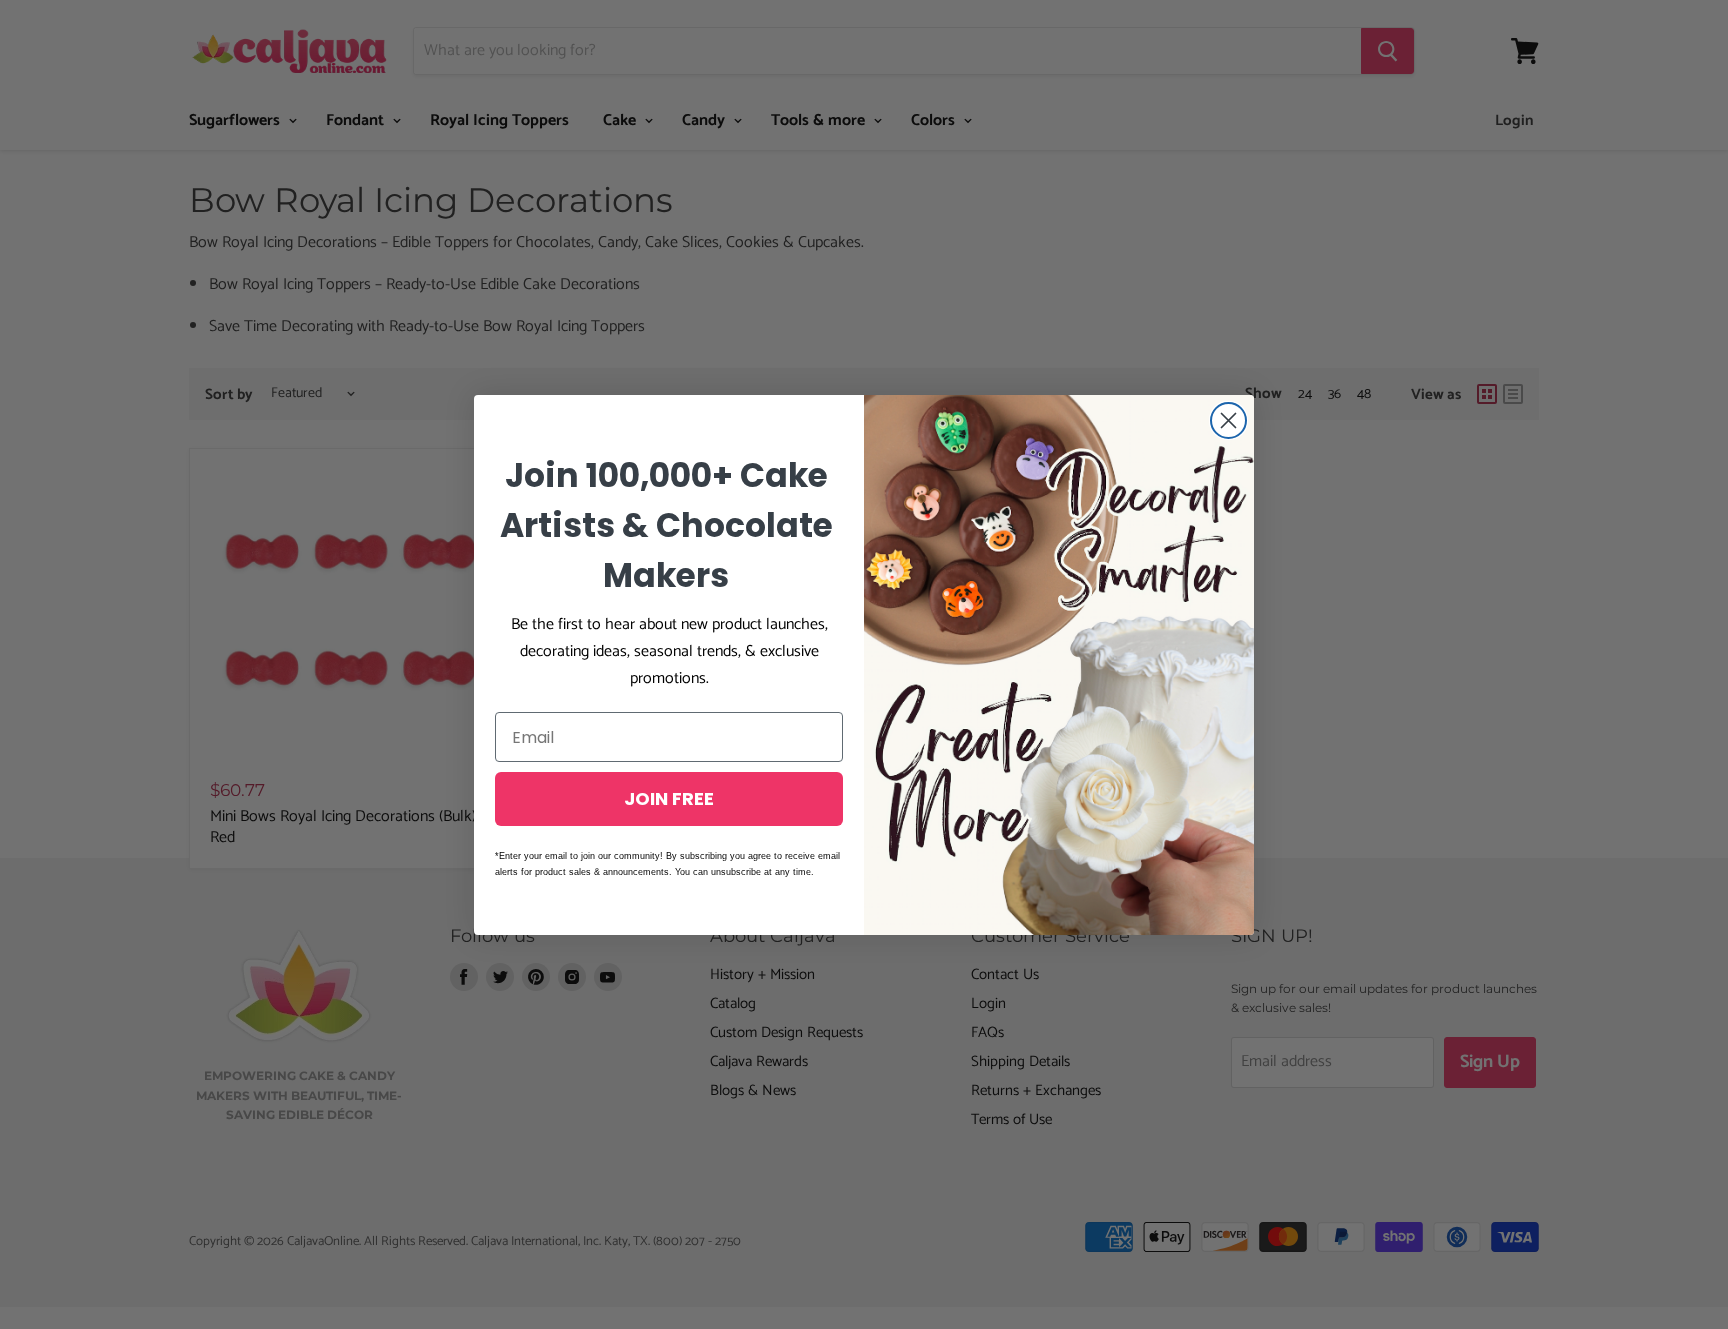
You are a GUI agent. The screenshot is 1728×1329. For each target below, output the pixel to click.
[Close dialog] (1228, 420)
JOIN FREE (669, 798)
